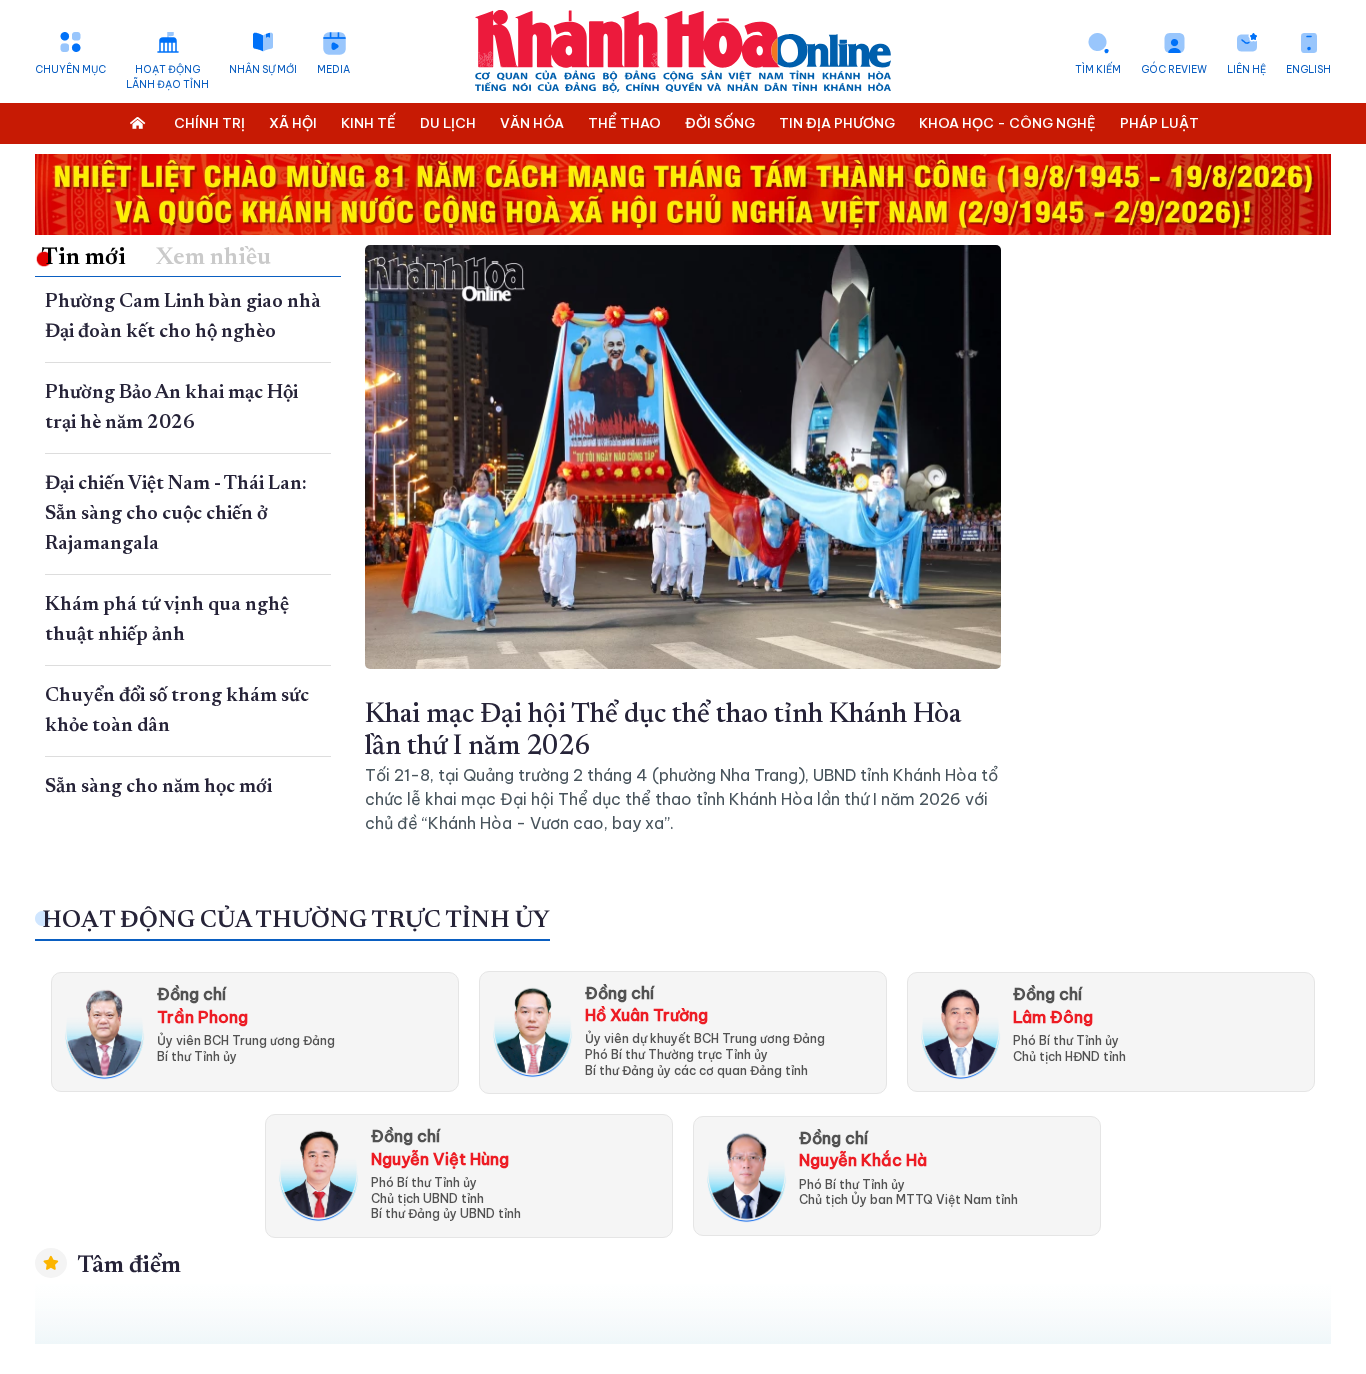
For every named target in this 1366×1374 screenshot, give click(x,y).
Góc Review (1174, 69)
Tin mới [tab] (83, 258)
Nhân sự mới (263, 69)
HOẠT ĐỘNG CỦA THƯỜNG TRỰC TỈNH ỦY (296, 921)
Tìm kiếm (1098, 69)
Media (333, 69)
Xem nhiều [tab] (213, 258)
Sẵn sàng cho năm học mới (158, 787)
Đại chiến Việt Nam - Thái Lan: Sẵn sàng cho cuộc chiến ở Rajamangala (176, 514)
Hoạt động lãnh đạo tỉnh (167, 77)
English (1308, 69)
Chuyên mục (70, 69)
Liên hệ (1246, 69)
